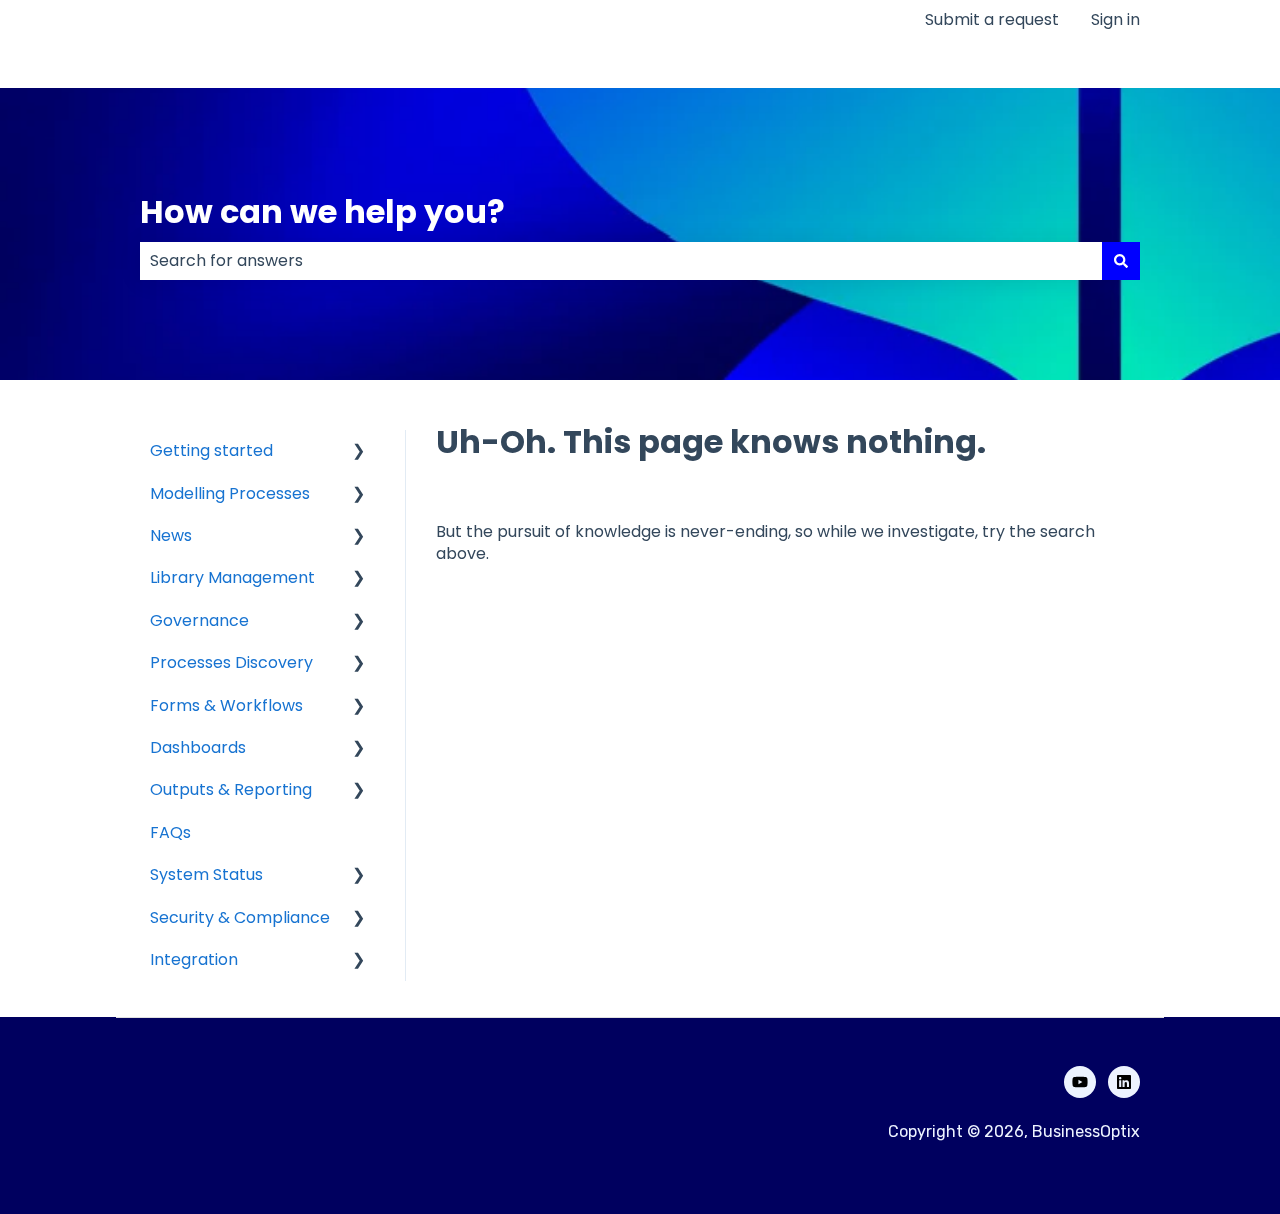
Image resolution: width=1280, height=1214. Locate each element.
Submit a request (992, 20)
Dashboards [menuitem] (198, 747)
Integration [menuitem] (194, 959)
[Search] (1121, 261)
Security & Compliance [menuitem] (240, 917)
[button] (359, 452)
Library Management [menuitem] (232, 577)
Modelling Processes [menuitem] (230, 493)
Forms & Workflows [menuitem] (226, 705)
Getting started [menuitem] (211, 450)
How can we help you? (322, 211)
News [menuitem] (171, 535)
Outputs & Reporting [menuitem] (231, 789)
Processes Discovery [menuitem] (231, 662)
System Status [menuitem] (206, 874)
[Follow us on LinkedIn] (1124, 1082)
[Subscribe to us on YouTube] (1080, 1082)
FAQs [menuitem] (170, 832)
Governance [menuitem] (199, 620)
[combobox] (621, 261)
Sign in (1115, 20)
